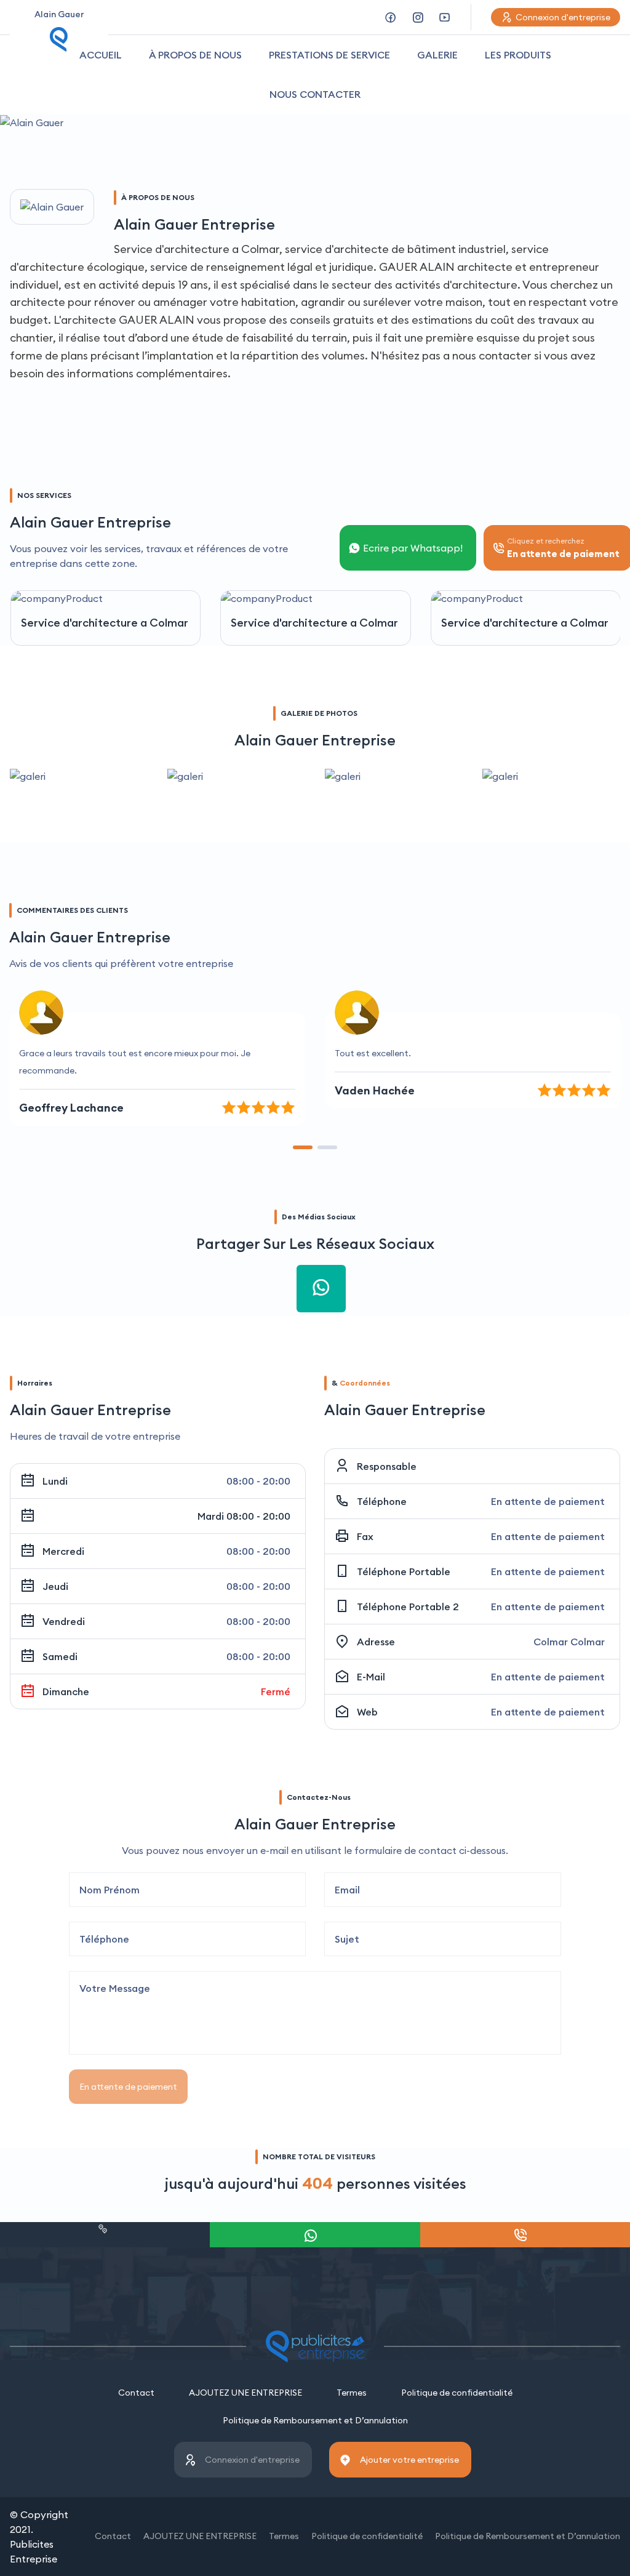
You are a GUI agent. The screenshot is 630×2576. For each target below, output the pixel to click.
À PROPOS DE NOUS (195, 55)
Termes (352, 2393)
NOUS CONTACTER (315, 94)
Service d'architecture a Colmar (105, 623)
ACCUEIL (101, 55)
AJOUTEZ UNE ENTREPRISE (245, 2393)
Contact (136, 2393)
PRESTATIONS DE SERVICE (329, 55)
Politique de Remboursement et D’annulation (315, 2420)
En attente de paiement (128, 2087)
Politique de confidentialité (457, 2393)
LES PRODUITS (518, 55)
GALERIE (437, 55)
